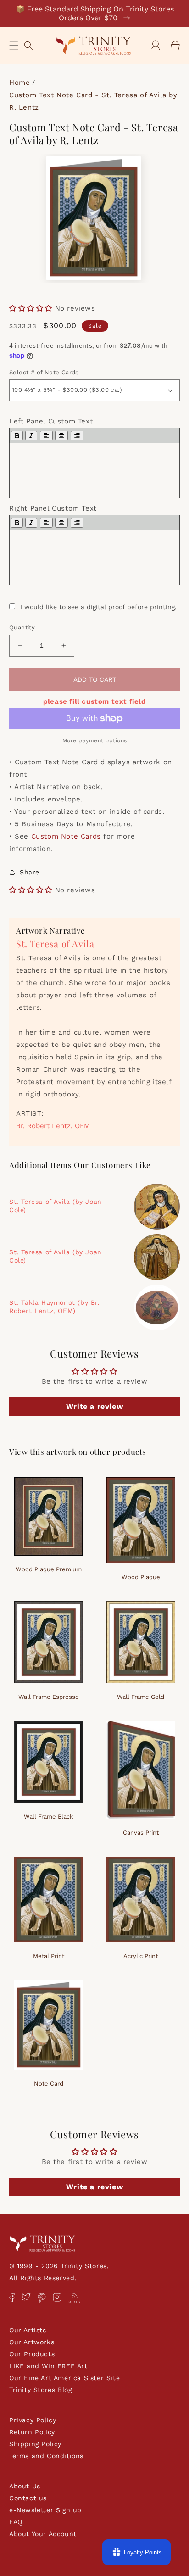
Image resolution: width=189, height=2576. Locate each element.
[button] (14, 45)
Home (19, 83)
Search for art (28, 44)
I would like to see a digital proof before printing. (98, 607)
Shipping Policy (35, 2444)
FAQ (16, 2522)
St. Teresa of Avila (55, 943)
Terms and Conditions (46, 2456)
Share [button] (30, 872)
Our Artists (28, 2330)
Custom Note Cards (66, 836)
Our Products (32, 2354)
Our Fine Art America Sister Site (64, 2378)
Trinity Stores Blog (40, 2390)
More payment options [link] (95, 740)
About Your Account (43, 2534)
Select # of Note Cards (44, 372)
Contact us (28, 2498)
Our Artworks (32, 2342)
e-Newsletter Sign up (45, 2510)
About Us (25, 2486)
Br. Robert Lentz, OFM (53, 1126)
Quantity (22, 627)
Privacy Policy (33, 2420)
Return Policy (32, 2432)
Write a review (94, 1406)
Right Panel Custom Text (53, 508)
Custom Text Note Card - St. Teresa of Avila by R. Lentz (93, 101)
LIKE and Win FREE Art (48, 2366)
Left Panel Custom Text (51, 421)
